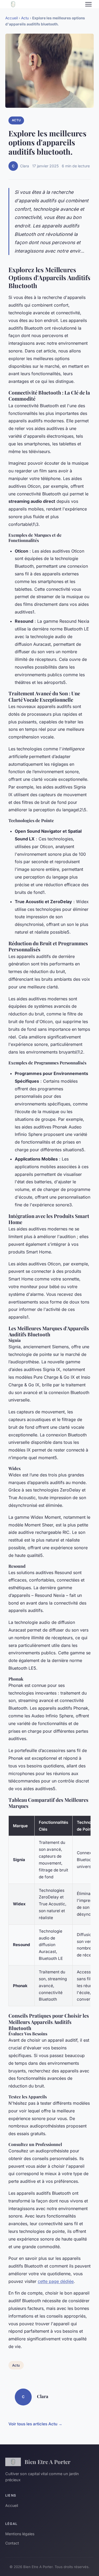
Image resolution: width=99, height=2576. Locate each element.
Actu (25, 18)
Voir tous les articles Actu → (35, 2424)
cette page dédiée (56, 2281)
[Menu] (88, 4)
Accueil (11, 18)
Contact (12, 2543)
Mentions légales (20, 2534)
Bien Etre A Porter (48, 2462)
